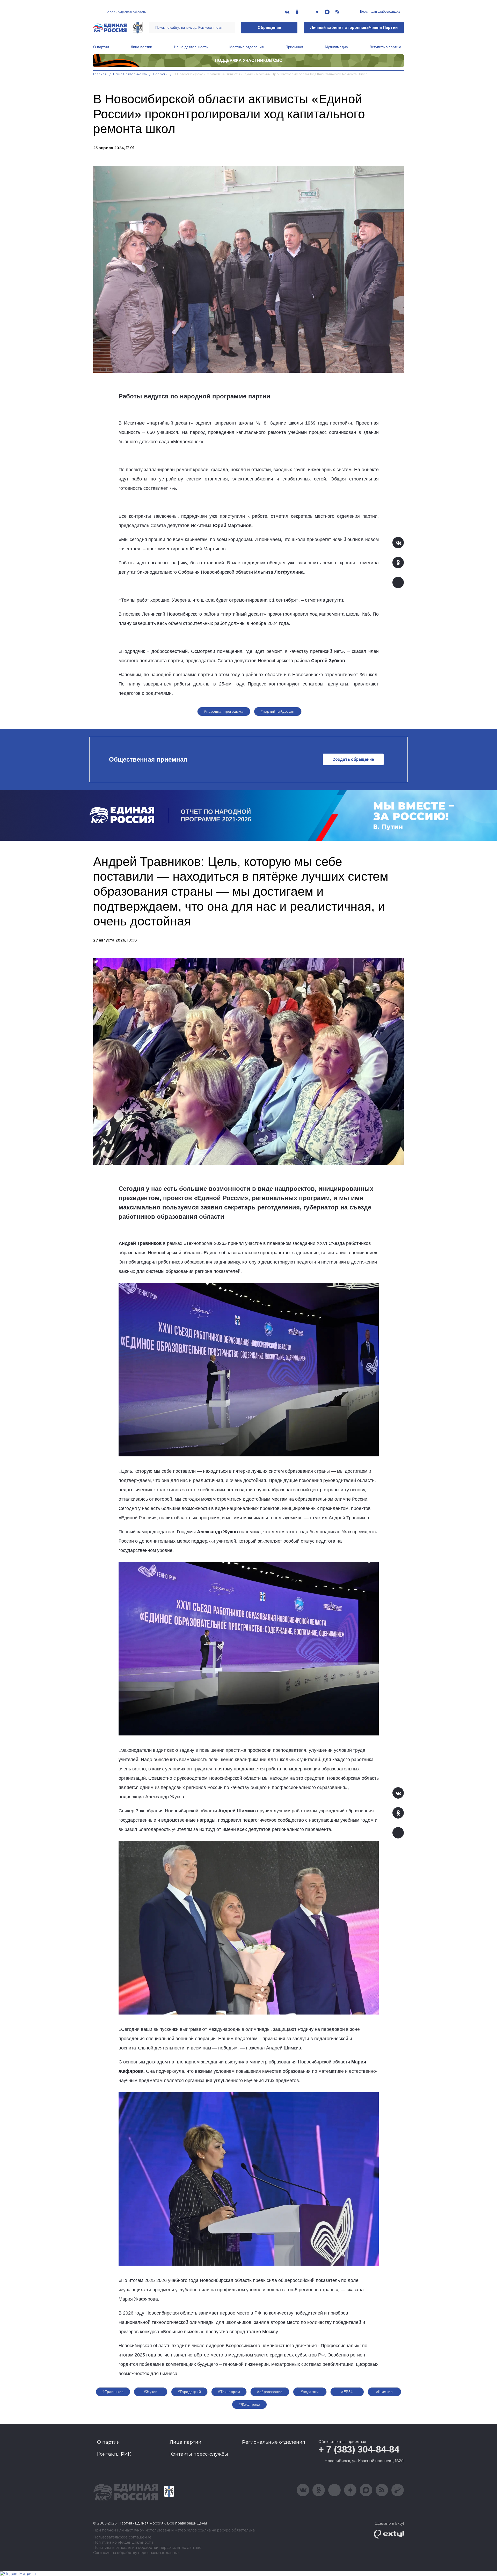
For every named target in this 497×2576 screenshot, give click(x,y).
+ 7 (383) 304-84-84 (359, 2449)
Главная (100, 74)
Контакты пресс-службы (199, 2454)
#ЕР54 (347, 2392)
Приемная (294, 47)
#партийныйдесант (278, 711)
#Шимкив (384, 2392)
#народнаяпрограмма (224, 711)
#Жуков (151, 2392)
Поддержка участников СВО (249, 60)
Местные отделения (247, 47)
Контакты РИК (114, 2454)
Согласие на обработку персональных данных (136, 2553)
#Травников (113, 2392)
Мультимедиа (336, 47)
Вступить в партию (385, 47)
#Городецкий (189, 2392)
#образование (270, 2392)
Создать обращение (353, 759)
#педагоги (310, 2392)
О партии (101, 47)
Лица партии (141, 47)
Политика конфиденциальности (123, 2542)
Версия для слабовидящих (380, 12)
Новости (160, 74)
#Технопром (229, 2392)
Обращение (269, 28)
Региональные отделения (274, 2442)
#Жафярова (250, 2404)
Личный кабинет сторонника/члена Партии (354, 28)
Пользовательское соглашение (122, 2537)
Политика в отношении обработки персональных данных (147, 2548)
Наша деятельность (191, 47)
